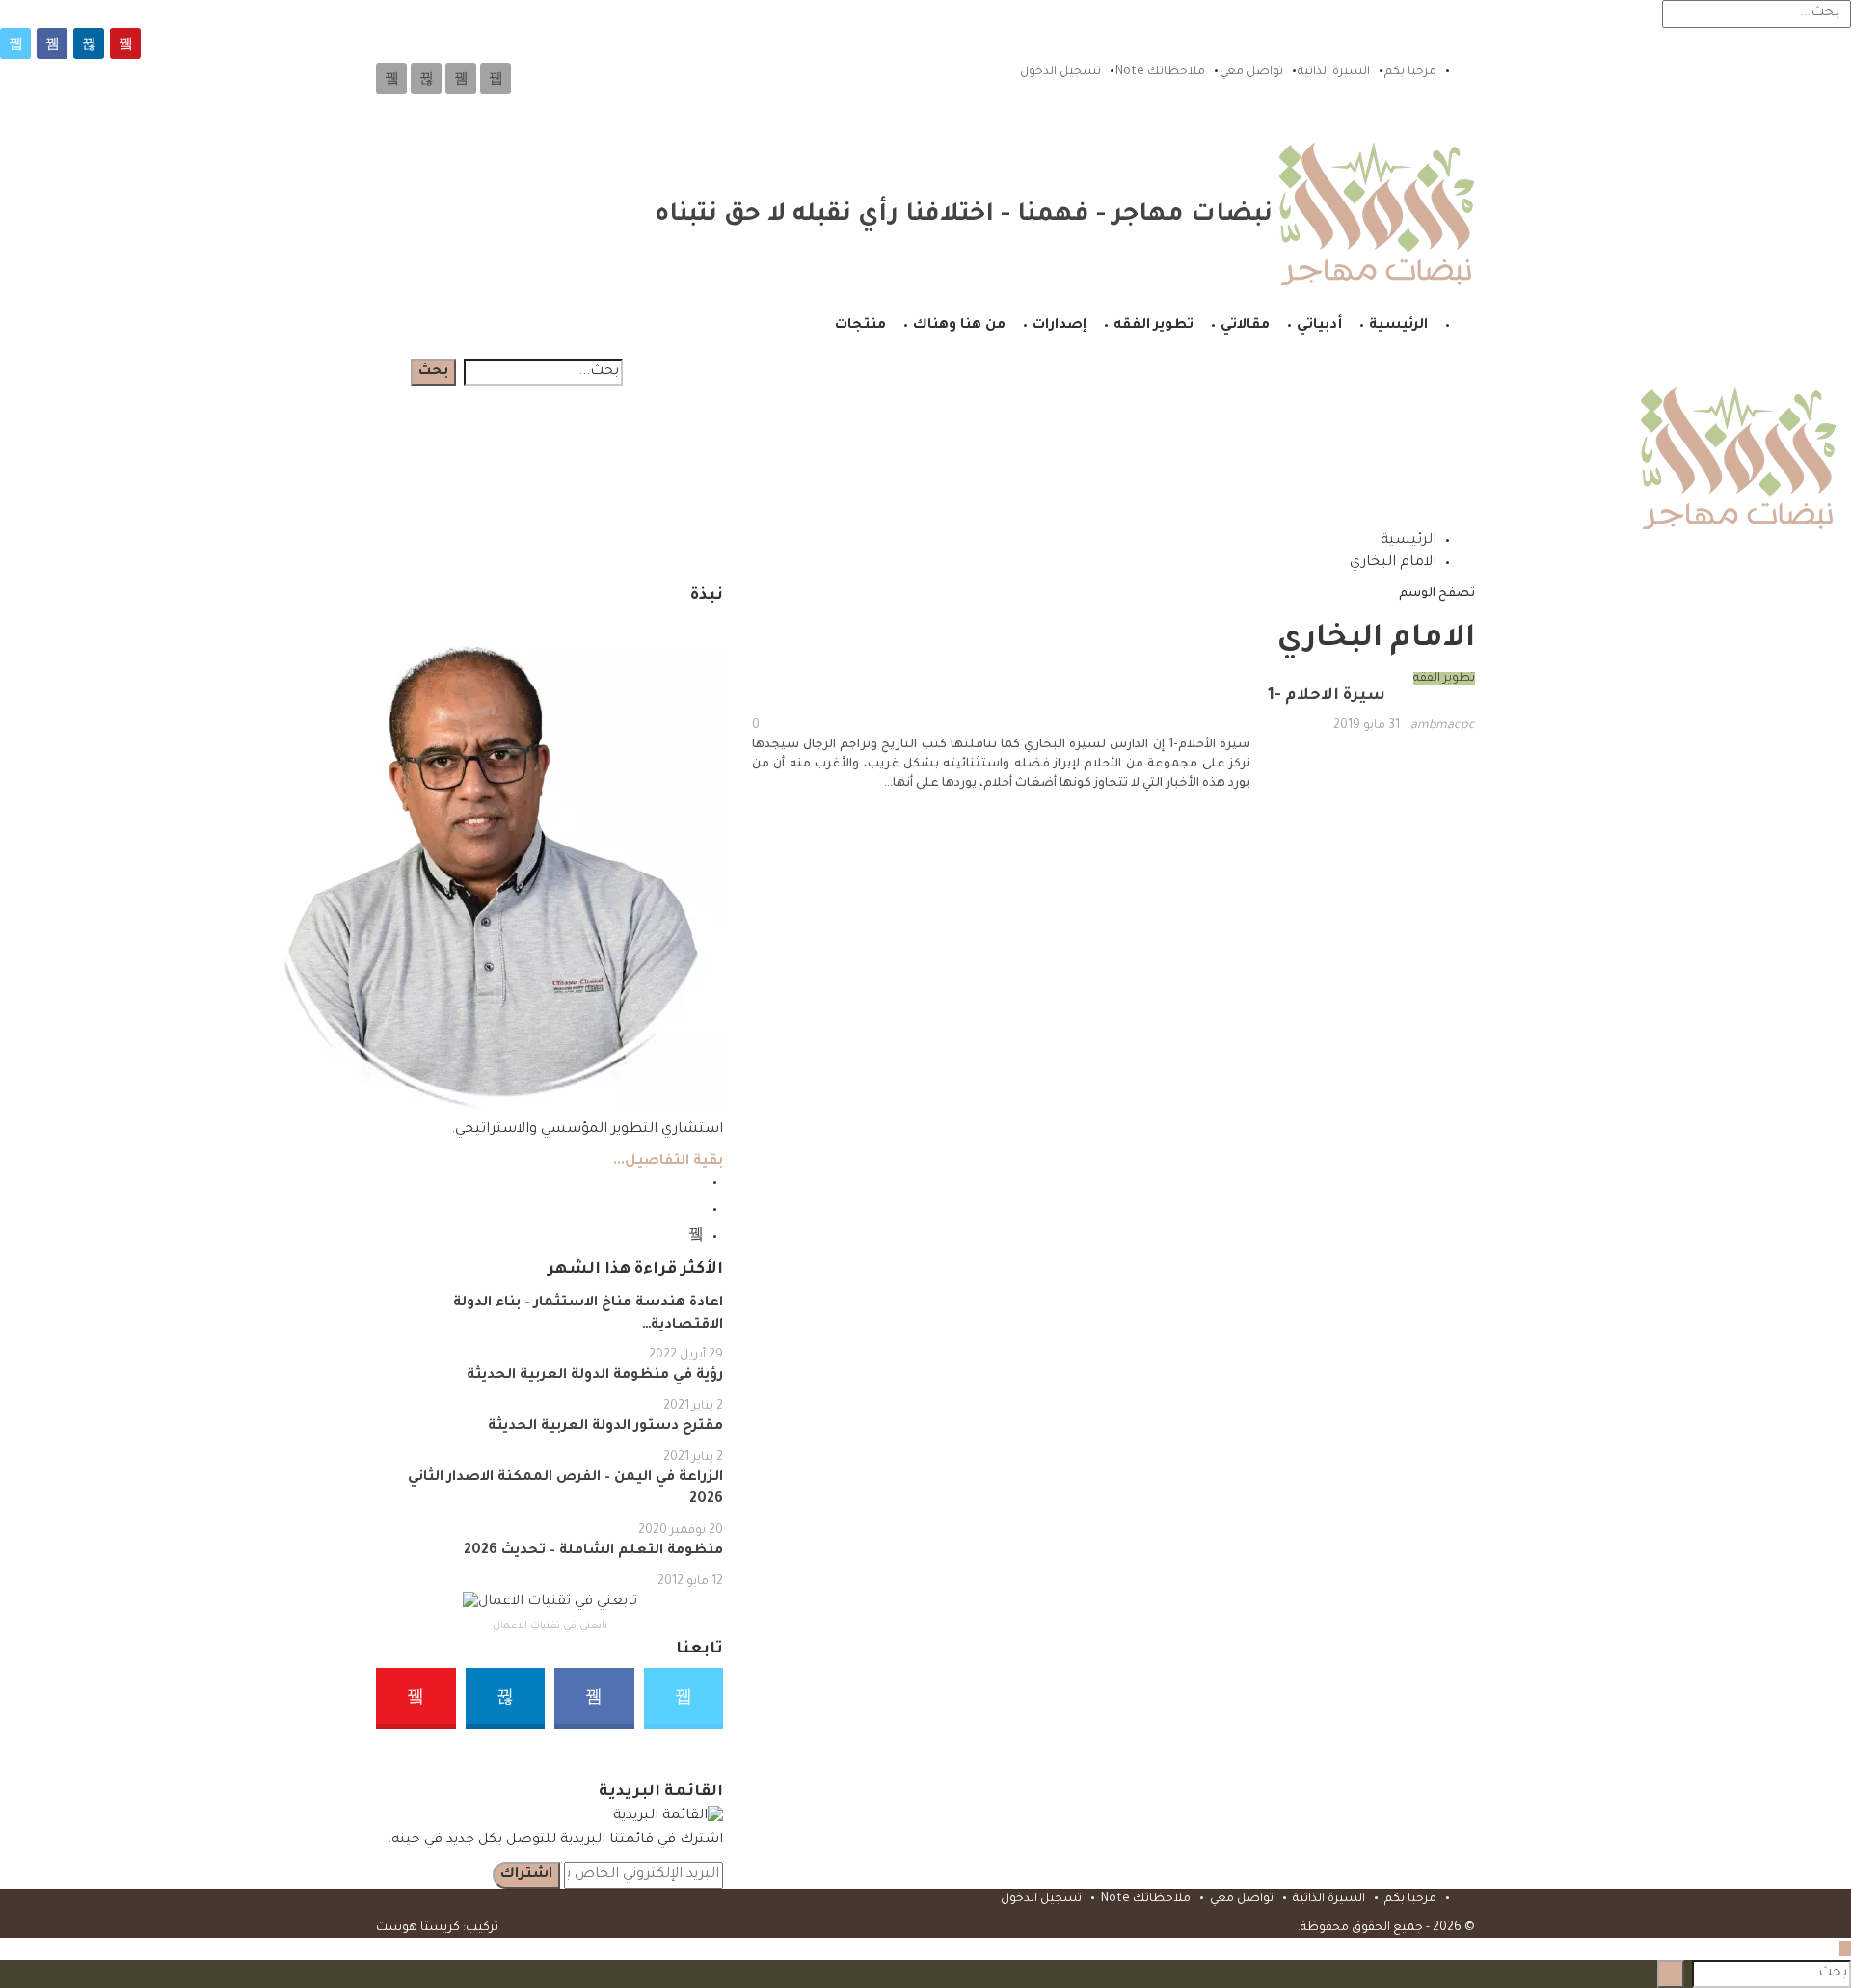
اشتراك (526, 1875)
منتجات (860, 326)
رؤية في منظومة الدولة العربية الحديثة (595, 1376)
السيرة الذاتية (1334, 72)
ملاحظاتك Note (1160, 72)
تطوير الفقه (1154, 326)
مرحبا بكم (1410, 72)
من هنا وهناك (959, 326)
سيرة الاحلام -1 (1327, 696)
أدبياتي (1319, 326)
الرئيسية (1398, 326)
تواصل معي (1251, 72)
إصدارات (1060, 326)
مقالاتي (1245, 326)
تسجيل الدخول (1060, 72)
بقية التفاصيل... (668, 1162)
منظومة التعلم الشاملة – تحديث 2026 (593, 1551)
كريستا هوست (418, 1928)
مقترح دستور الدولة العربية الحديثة (605, 1427)
